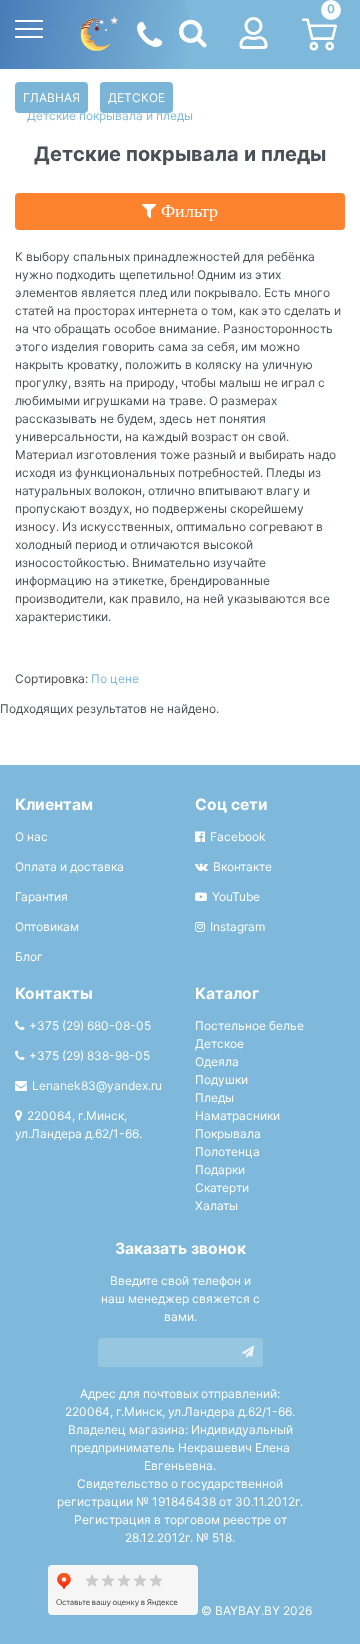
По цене (115, 678)
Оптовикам (47, 926)
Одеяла (217, 1061)
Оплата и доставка (69, 866)
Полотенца (227, 1151)
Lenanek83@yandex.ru (97, 1085)
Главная (51, 97)
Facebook (238, 836)
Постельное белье (249, 1025)
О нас (31, 836)
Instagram (237, 926)
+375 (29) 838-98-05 (89, 1055)
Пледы (214, 1097)
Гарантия (41, 896)
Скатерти (222, 1187)
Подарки (220, 1169)
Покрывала (228, 1133)
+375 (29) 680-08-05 (90, 1025)
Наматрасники (237, 1115)
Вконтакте (242, 866)
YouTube (236, 896)
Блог (29, 956)
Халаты (216, 1205)
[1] (248, 1352)
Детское (136, 97)
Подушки (221, 1079)
